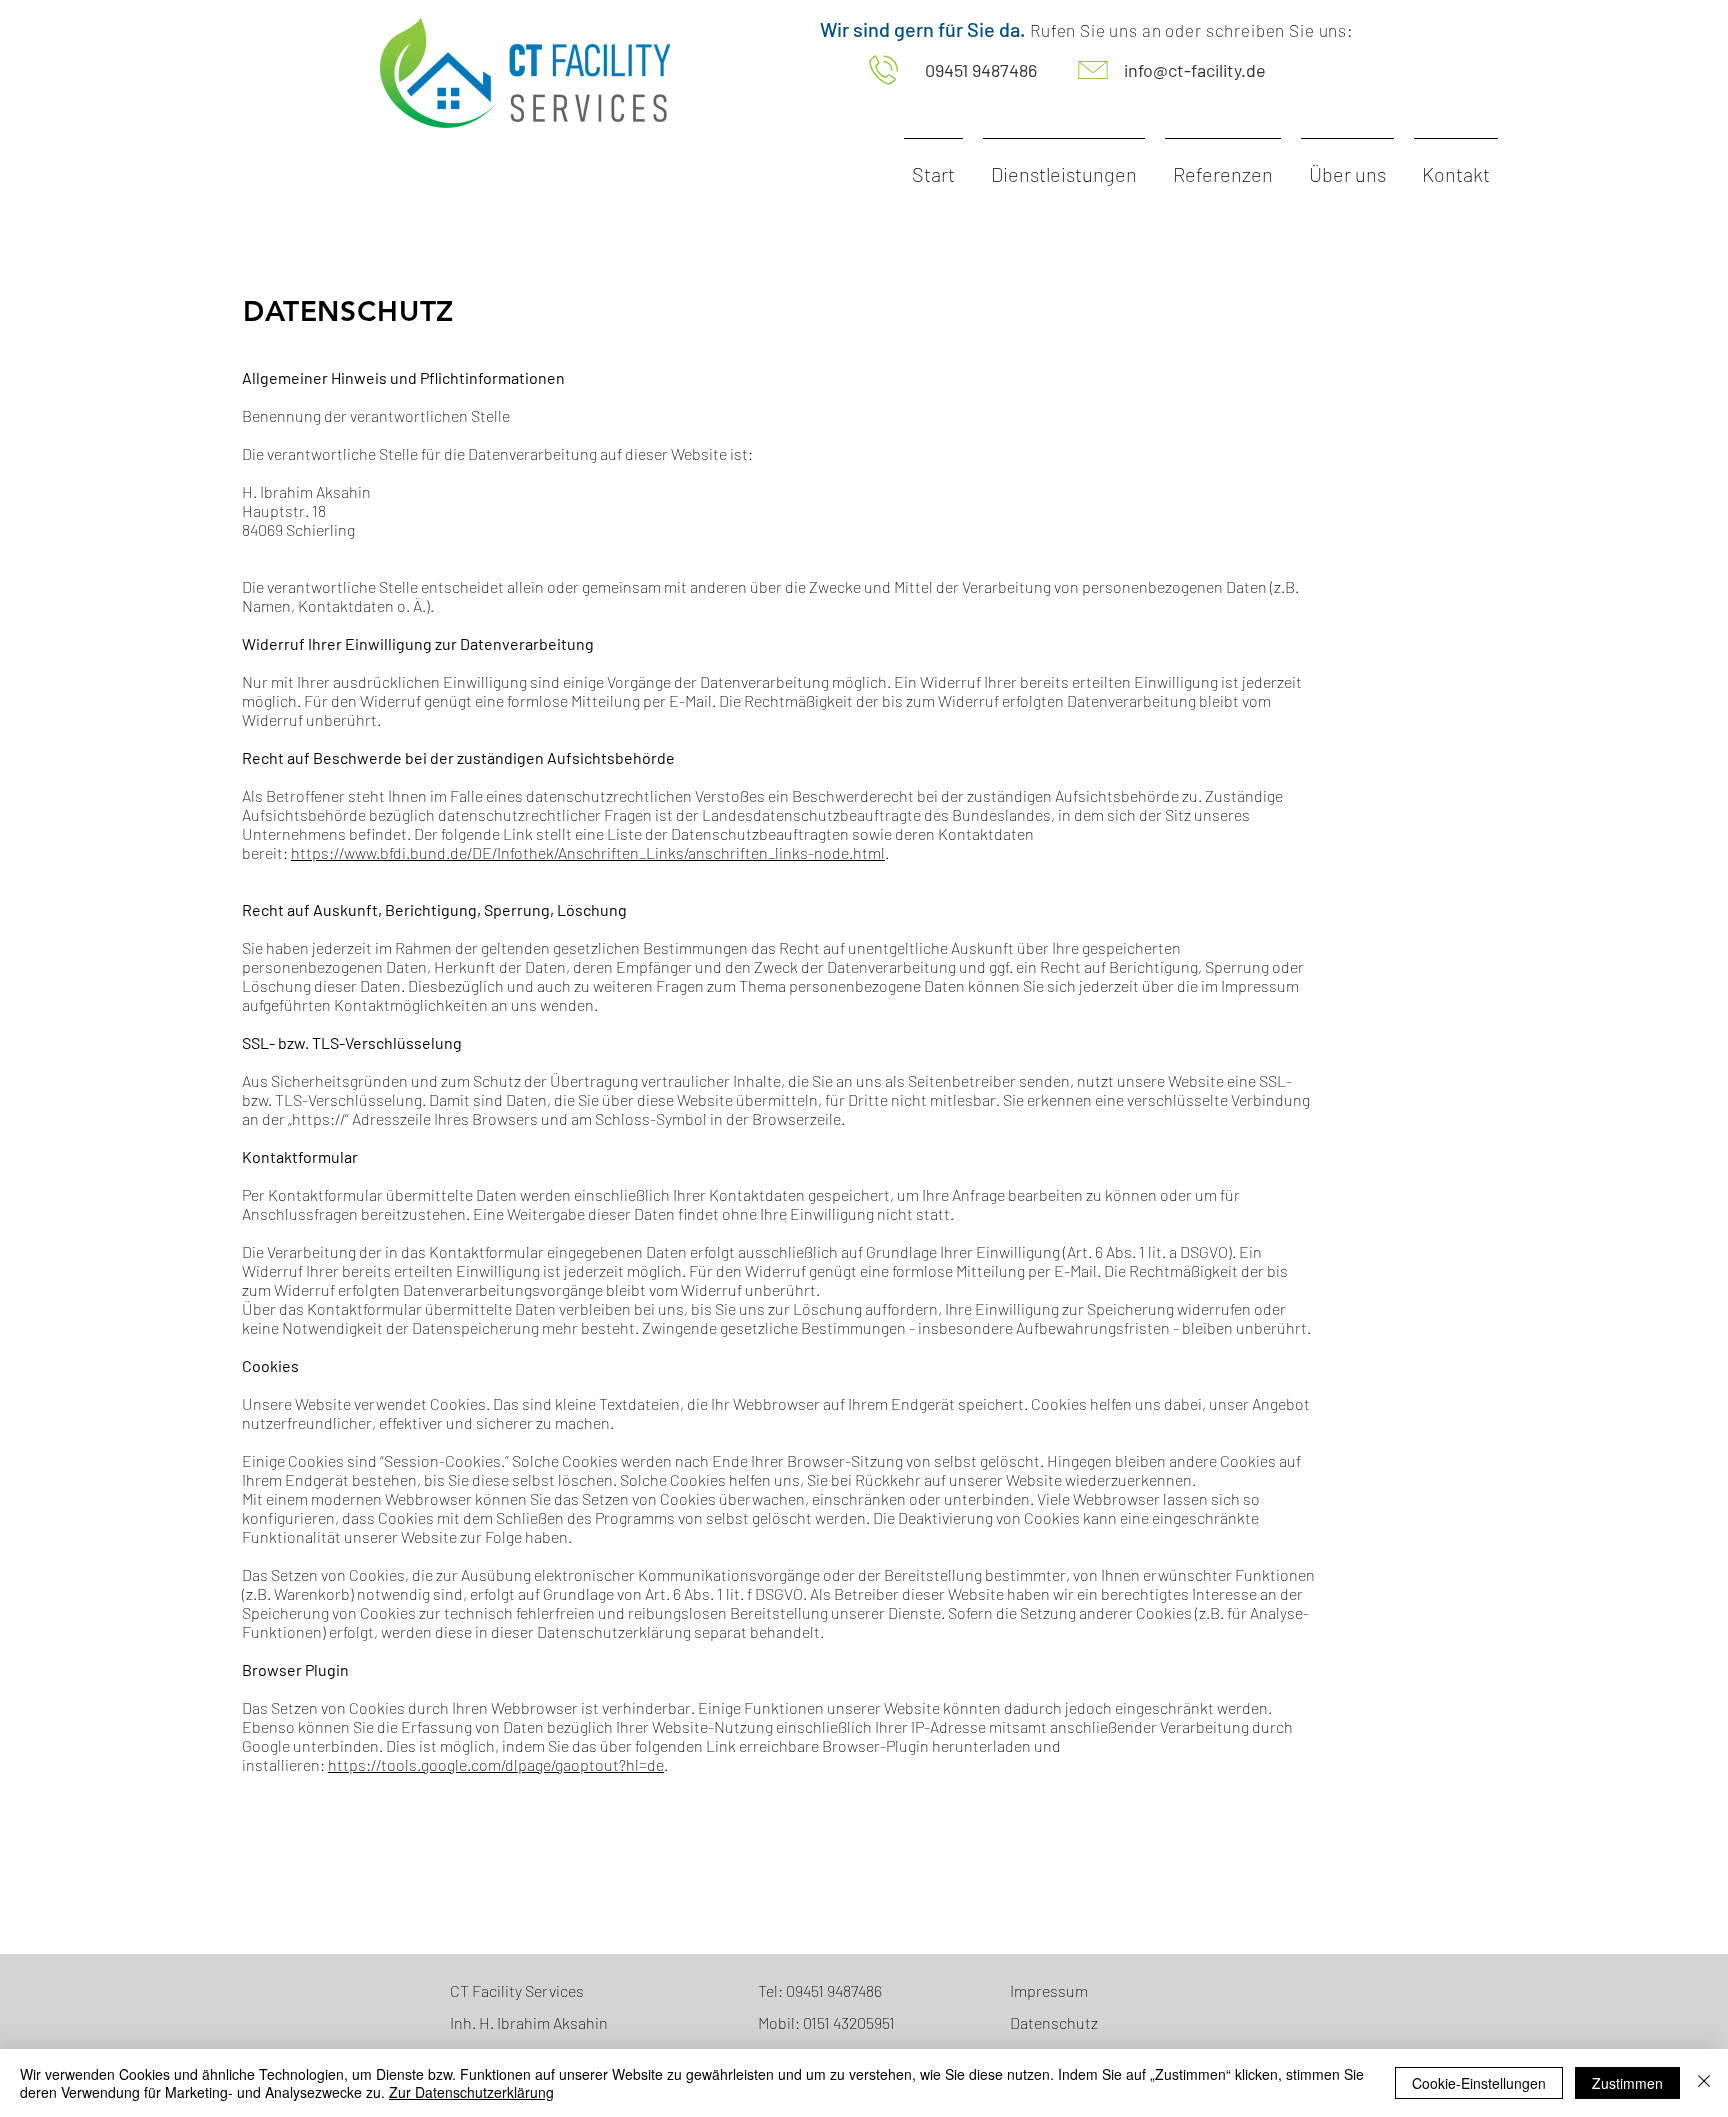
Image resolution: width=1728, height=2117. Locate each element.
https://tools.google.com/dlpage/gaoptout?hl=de (496, 1764)
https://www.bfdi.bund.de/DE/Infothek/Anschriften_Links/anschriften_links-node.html (588, 852)
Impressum (1049, 1990)
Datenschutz (1054, 2022)
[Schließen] (1704, 2083)
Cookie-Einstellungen (1479, 2083)
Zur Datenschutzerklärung (471, 2092)
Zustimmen (1627, 2083)
